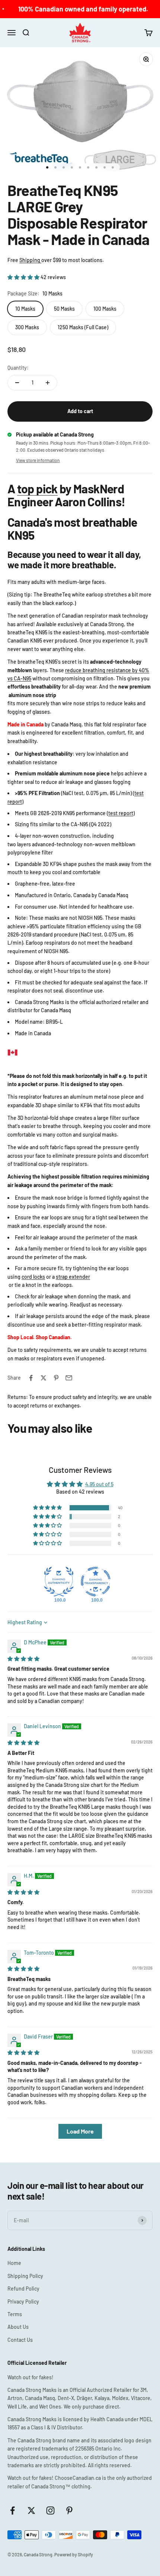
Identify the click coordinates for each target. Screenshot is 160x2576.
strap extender (73, 1277)
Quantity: (18, 368)
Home (14, 2263)
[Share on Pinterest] (56, 1378)
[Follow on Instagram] (50, 2510)
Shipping (30, 260)
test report (121, 813)
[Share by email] (69, 1378)
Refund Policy (23, 2289)
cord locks (33, 1277)
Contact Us (20, 2340)
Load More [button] (80, 2131)
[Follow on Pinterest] (69, 2510)
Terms (15, 2314)
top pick (37, 488)
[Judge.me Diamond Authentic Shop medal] (59, 1582)
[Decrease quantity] (17, 383)
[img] (23, 1659)
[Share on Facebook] (31, 1378)
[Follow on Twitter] (31, 2510)
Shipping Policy (25, 2276)
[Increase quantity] (48, 383)
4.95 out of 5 (99, 1484)
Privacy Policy (23, 2302)
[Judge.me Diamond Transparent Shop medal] (96, 1582)
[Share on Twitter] (44, 1378)
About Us (18, 2327)
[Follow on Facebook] (12, 2510)
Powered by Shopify (74, 2554)
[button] (24, 277)
